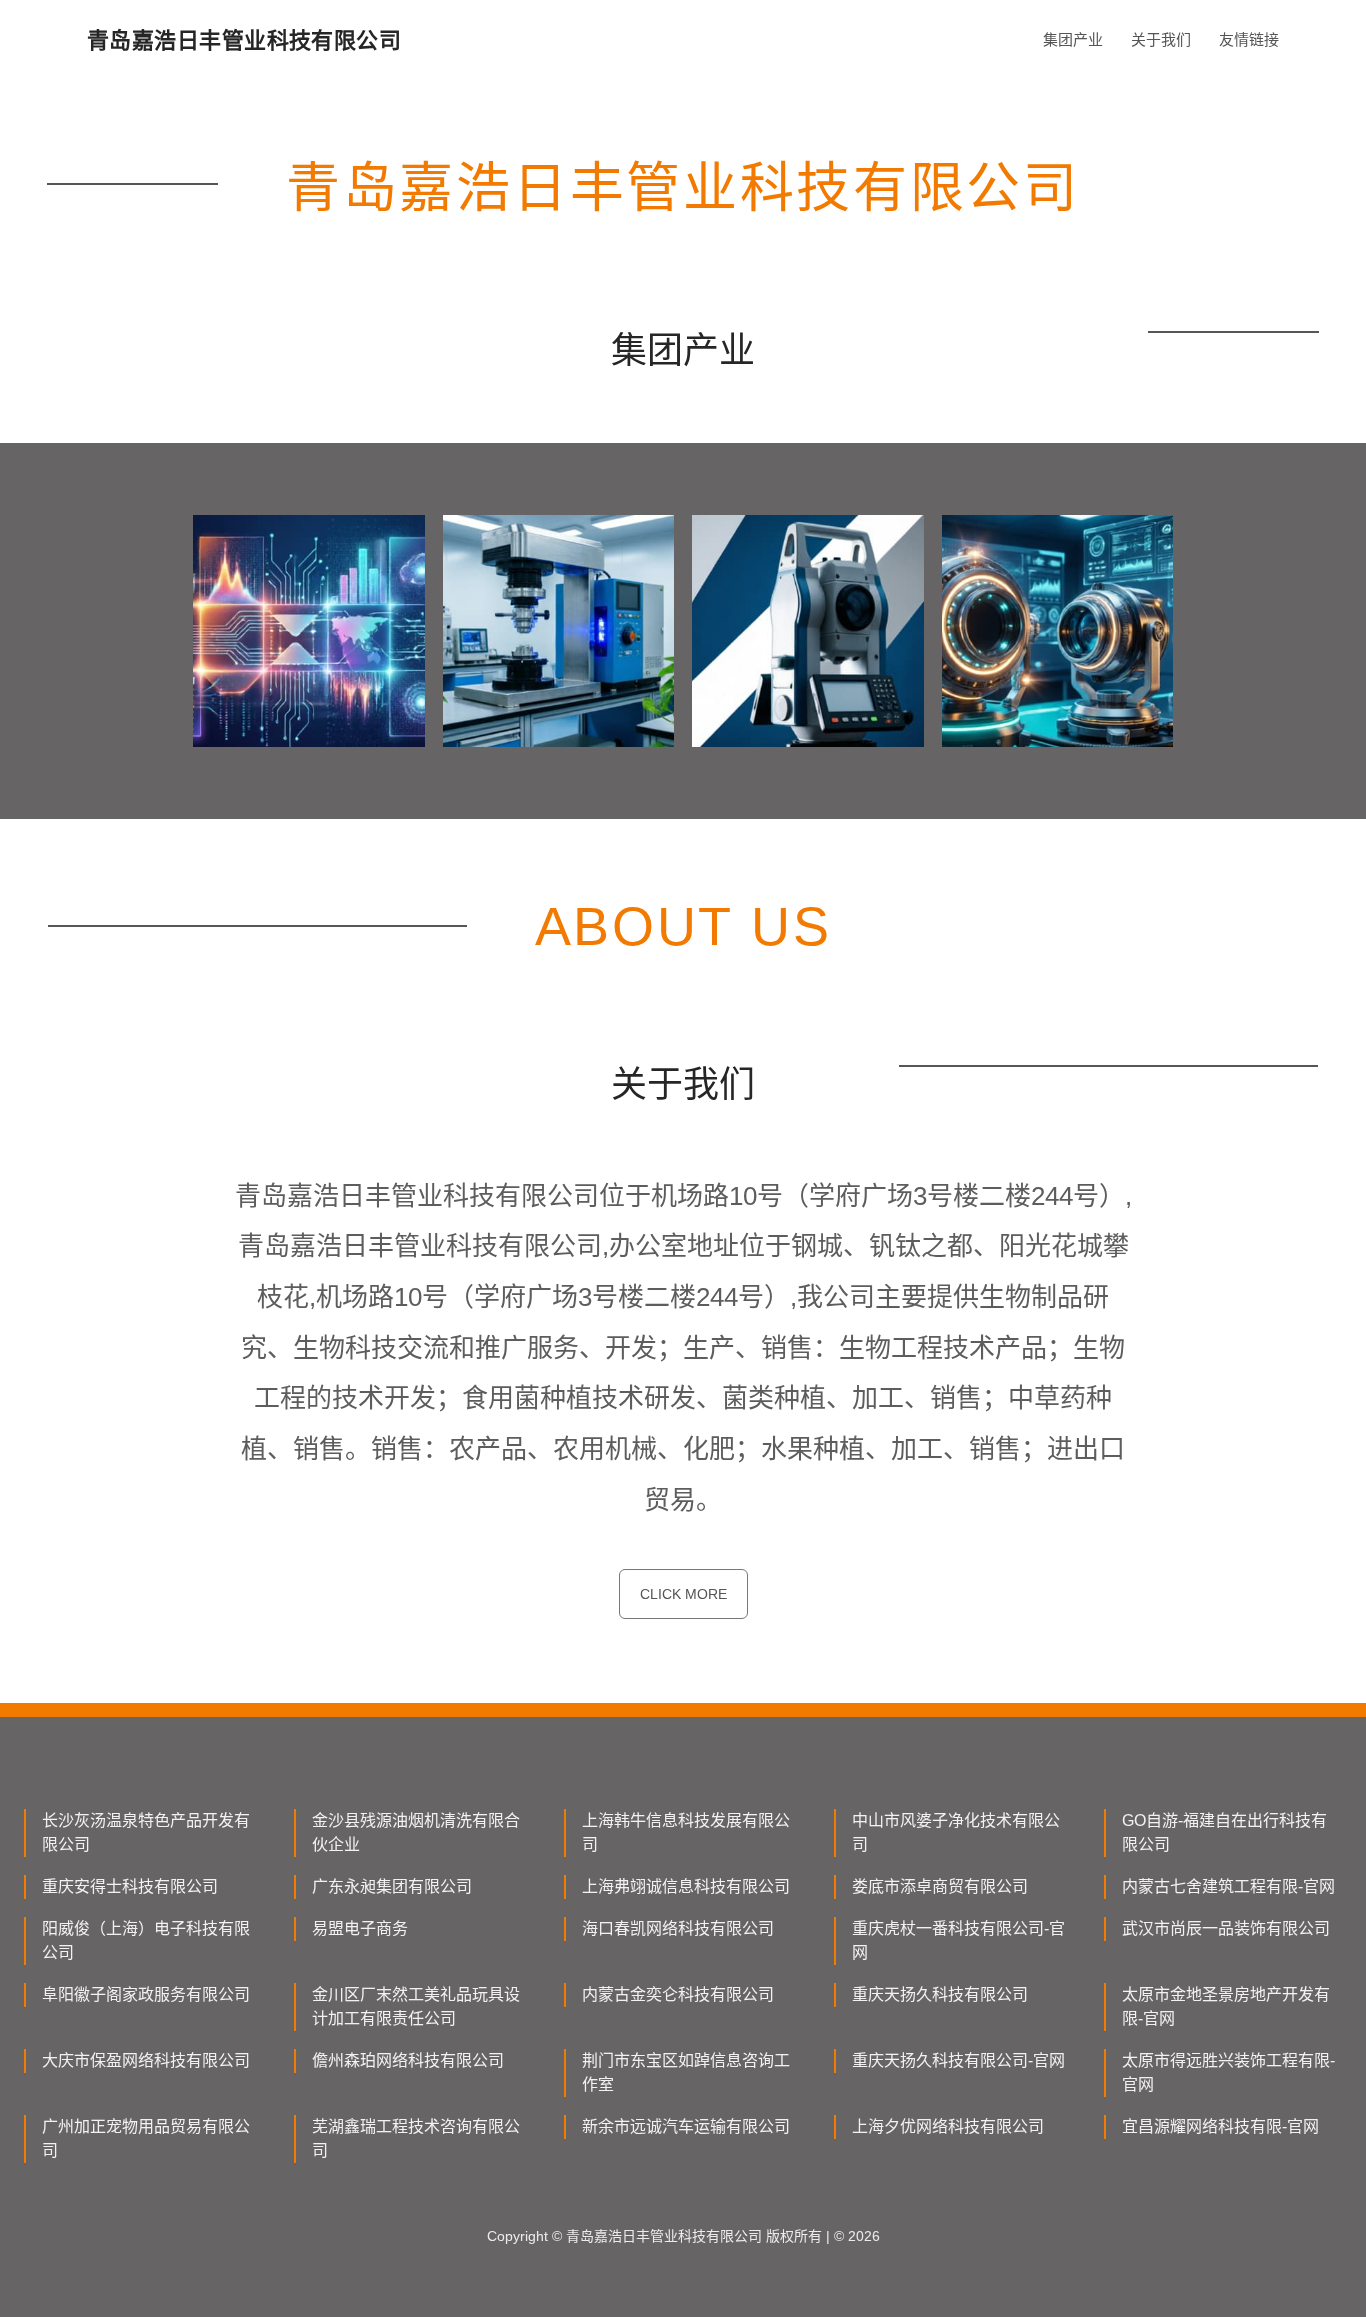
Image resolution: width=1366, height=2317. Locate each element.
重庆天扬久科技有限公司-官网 (958, 2060)
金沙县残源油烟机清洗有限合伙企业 (416, 1832)
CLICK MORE (683, 1594)
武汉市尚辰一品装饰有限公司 (1226, 1928)
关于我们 (1161, 39)
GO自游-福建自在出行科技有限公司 (1224, 1832)
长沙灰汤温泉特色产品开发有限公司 (146, 1832)
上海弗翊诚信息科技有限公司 (686, 1886)
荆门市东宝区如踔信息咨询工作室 (686, 2072)
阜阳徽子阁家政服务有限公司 (146, 1994)
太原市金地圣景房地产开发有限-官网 (1226, 2006)
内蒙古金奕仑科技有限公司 (678, 1994)
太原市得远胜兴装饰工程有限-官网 (1228, 2072)
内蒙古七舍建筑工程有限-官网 (1228, 1886)
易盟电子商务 (360, 1928)
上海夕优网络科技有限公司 (948, 2126)
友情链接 (1249, 39)
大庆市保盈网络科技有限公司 (146, 2060)
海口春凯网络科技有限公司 (678, 1928)
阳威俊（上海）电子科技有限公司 (146, 1940)
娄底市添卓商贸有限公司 (940, 1886)
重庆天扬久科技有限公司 (940, 1994)
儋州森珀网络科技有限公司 (408, 2060)
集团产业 (1073, 39)
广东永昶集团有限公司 (392, 1886)
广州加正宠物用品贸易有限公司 (146, 2138)
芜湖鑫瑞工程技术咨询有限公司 (416, 2138)
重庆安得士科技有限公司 (130, 1886)
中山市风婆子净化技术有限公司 (956, 1832)
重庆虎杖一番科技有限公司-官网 (958, 1940)
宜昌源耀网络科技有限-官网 (1220, 2126)
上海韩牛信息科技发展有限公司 (686, 1832)
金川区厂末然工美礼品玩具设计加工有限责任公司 (416, 2006)
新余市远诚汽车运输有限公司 (686, 2126)
